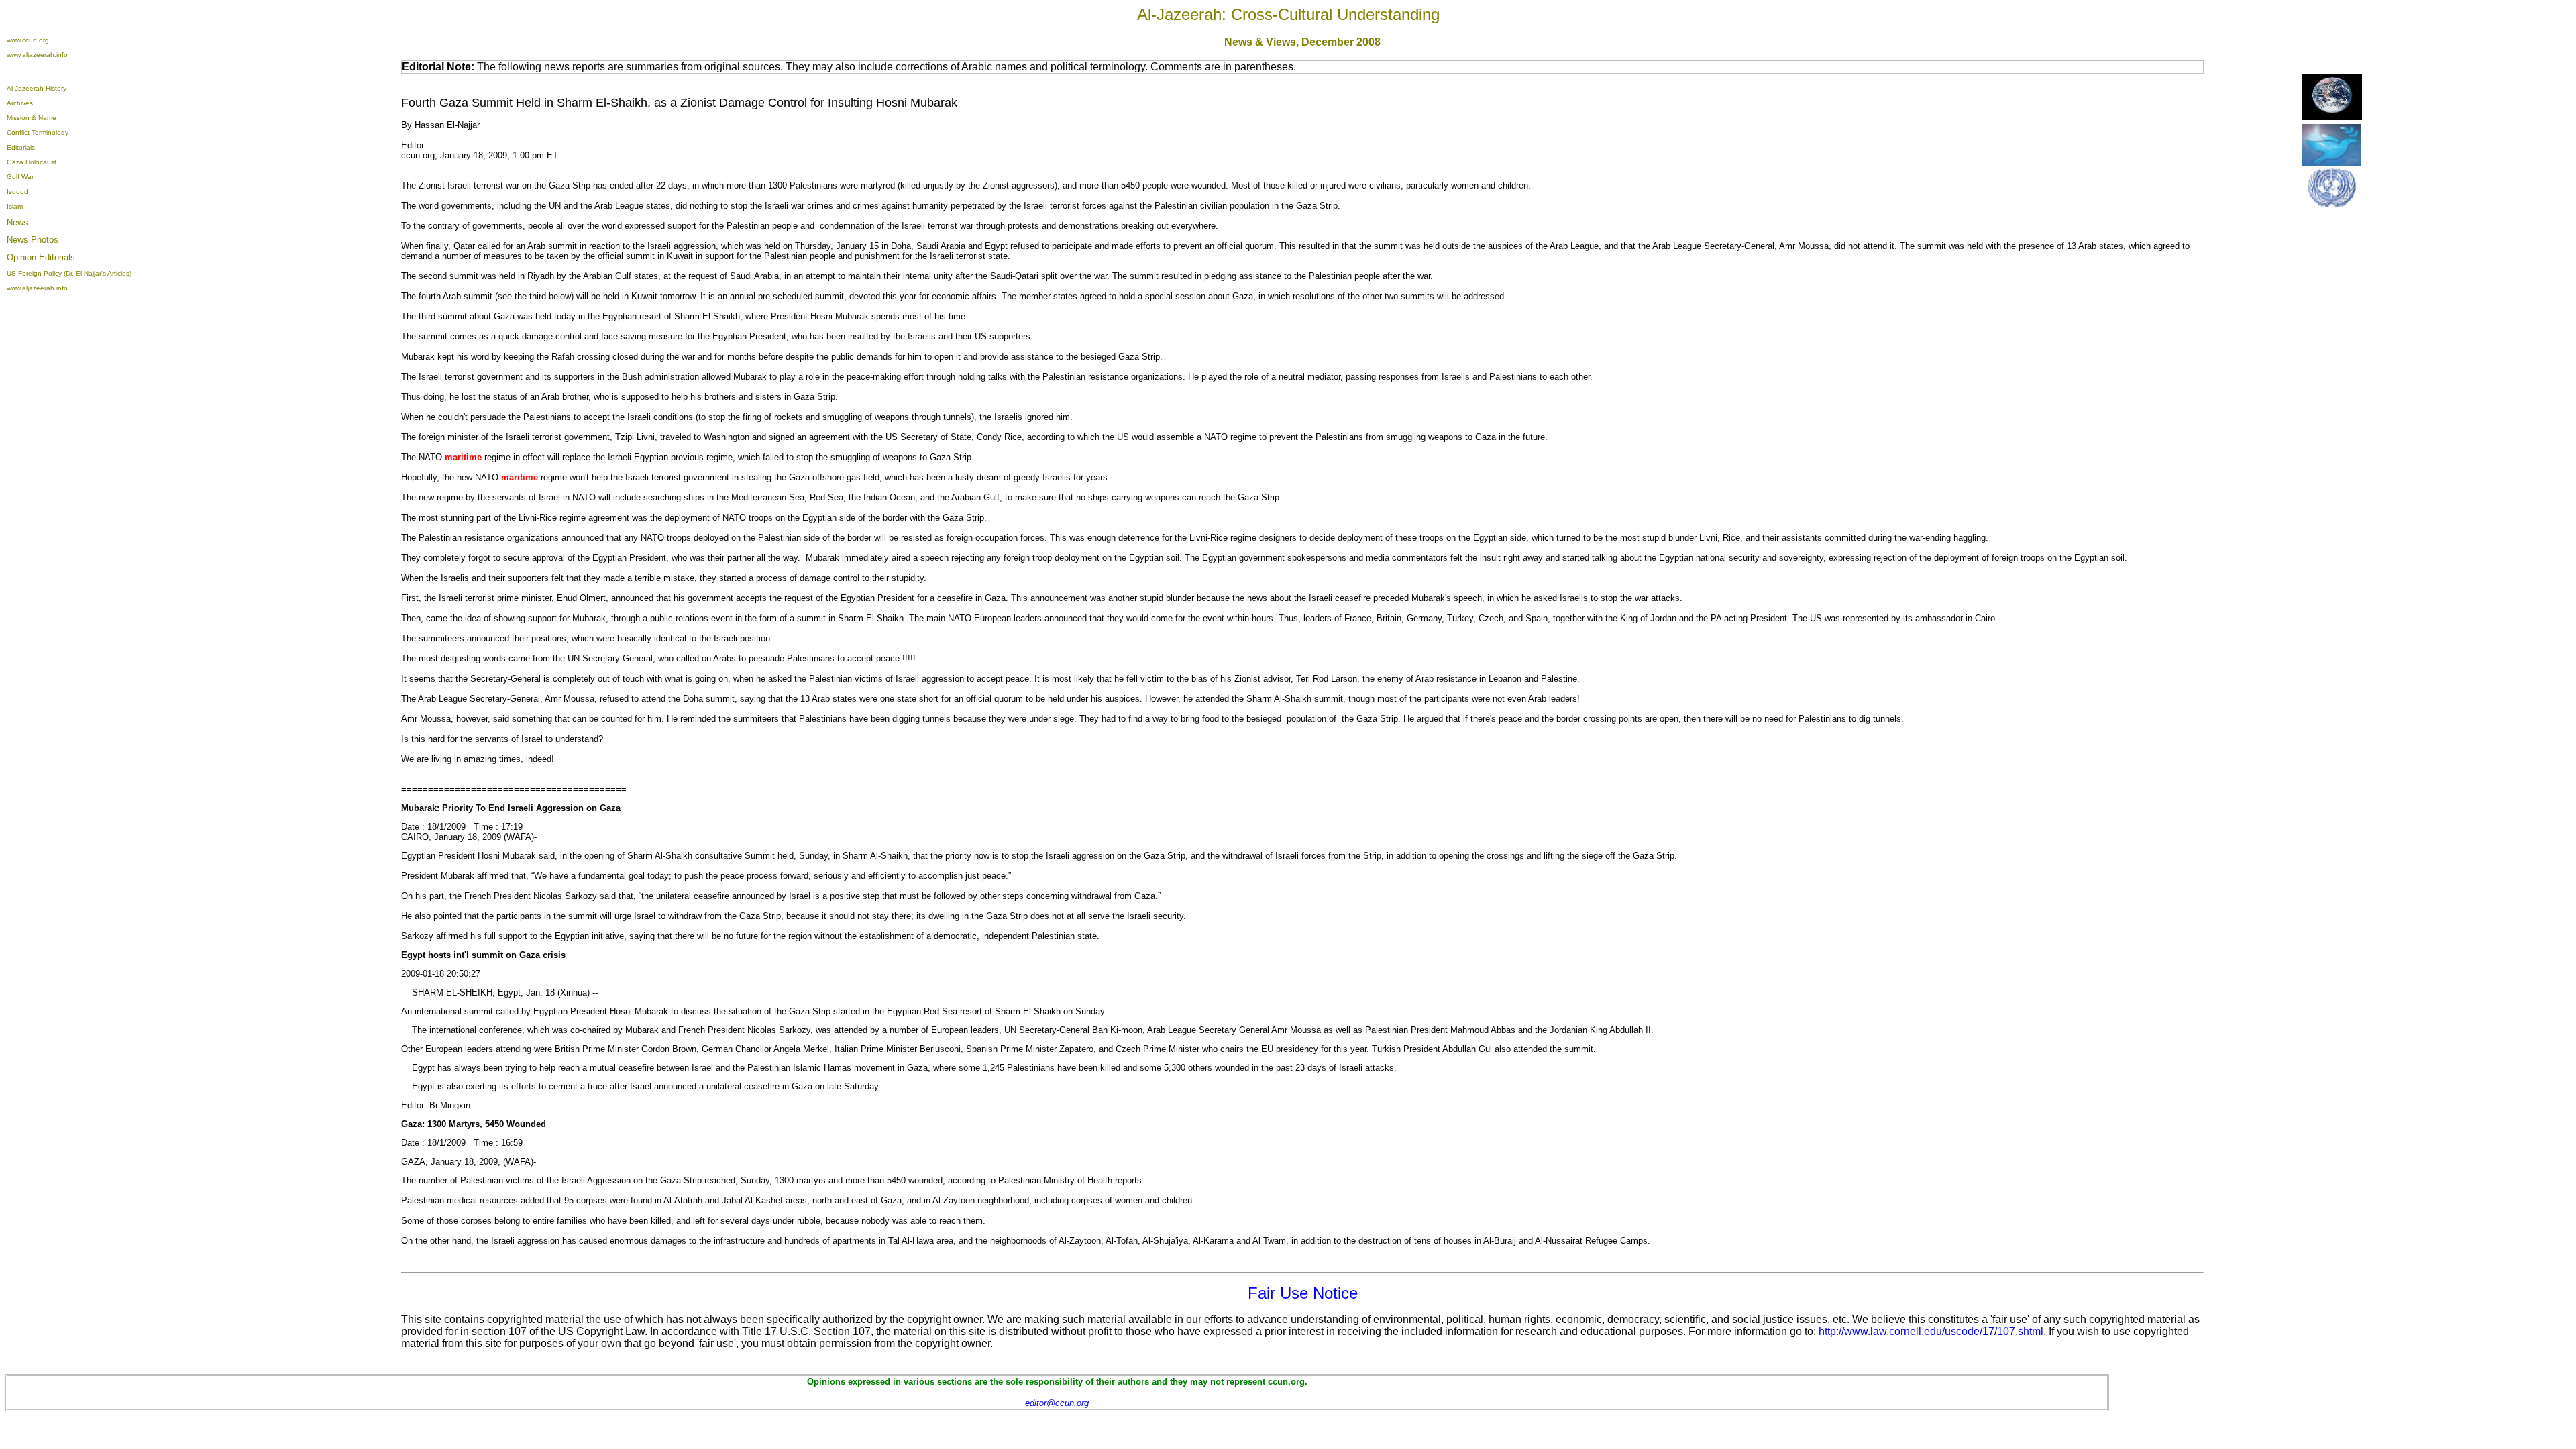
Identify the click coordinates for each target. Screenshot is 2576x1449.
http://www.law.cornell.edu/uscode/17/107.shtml (1931, 1331)
